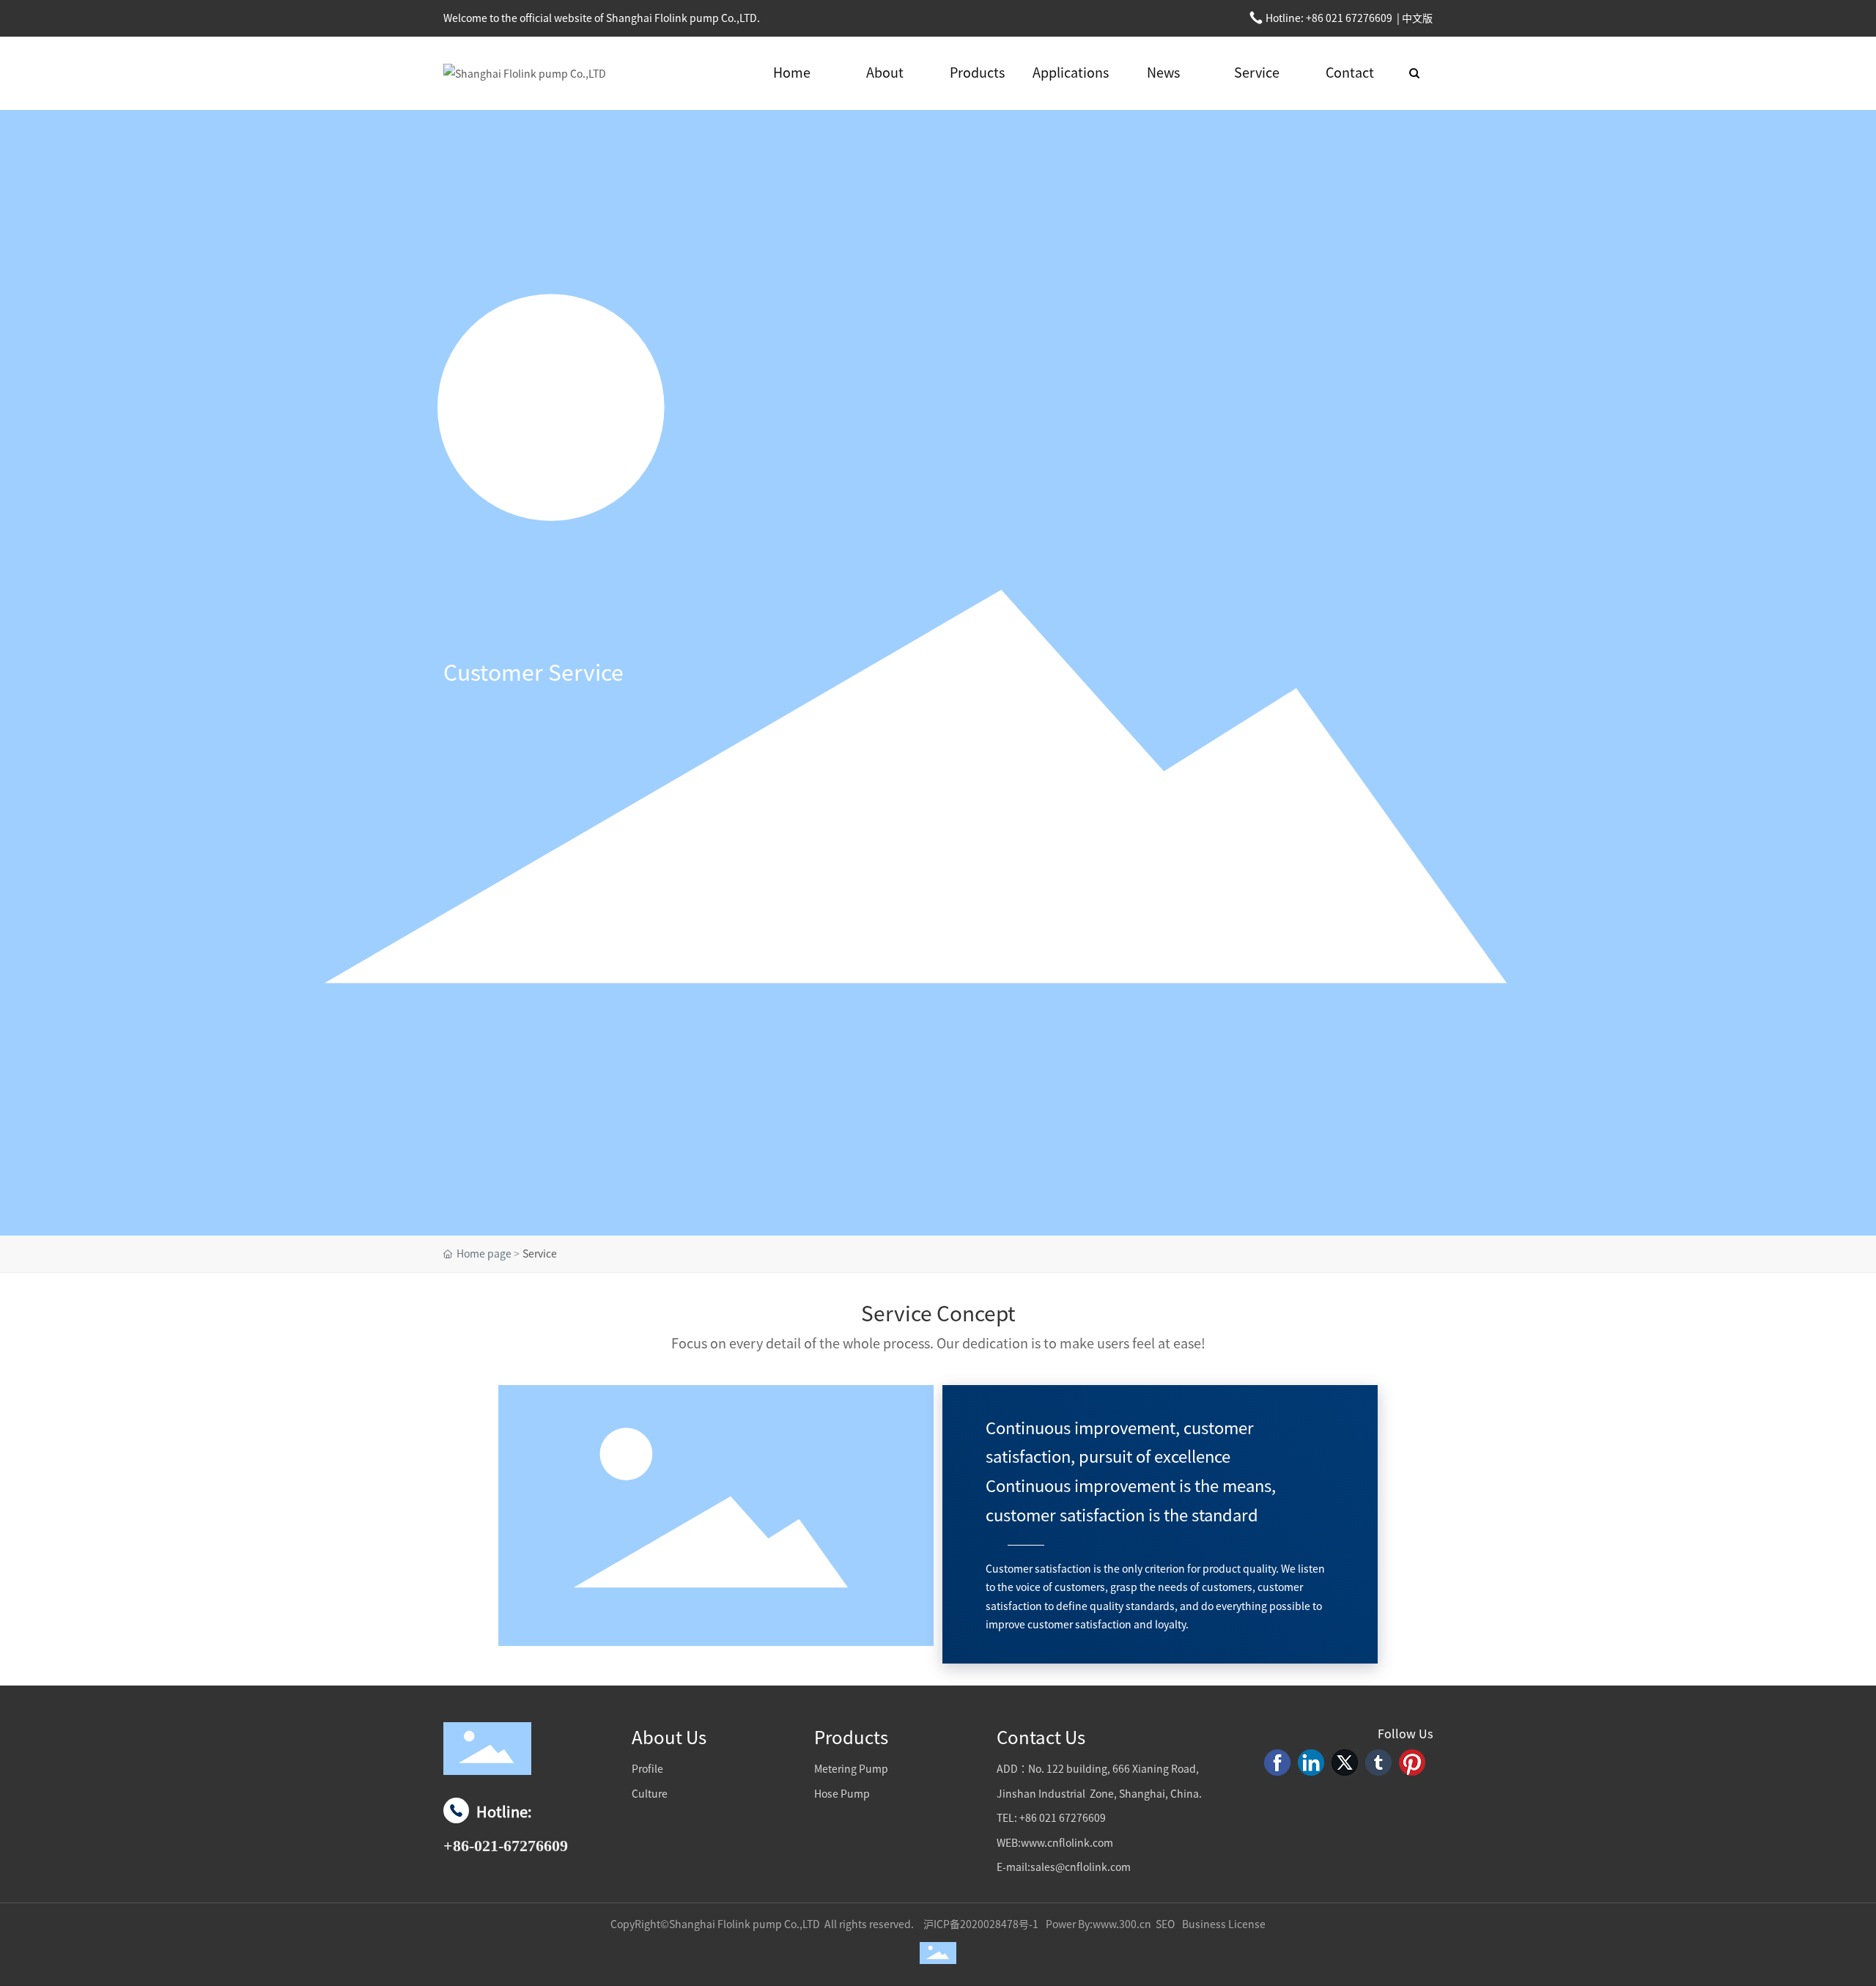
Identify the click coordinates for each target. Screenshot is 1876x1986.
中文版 (1417, 18)
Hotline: (506, 1830)
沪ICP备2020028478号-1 (981, 1924)
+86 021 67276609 (1348, 18)
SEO (1165, 1924)
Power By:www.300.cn (1098, 1924)
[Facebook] (1277, 1762)
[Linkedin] (1311, 1762)
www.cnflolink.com (1067, 1843)
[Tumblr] (1378, 1762)
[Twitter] (1345, 1762)
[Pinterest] (1412, 1762)
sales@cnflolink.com (1081, 1867)
